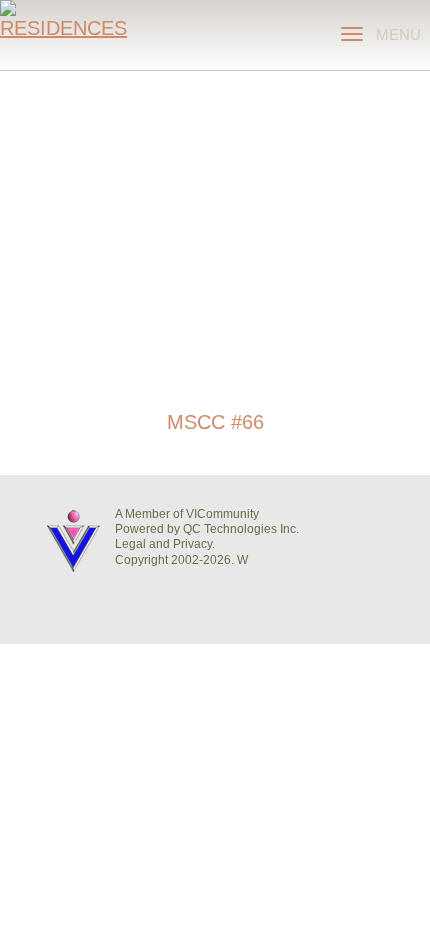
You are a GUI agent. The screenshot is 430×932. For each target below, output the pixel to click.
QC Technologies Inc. (241, 529)
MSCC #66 (215, 422)
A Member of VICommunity (187, 514)
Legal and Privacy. (165, 544)
